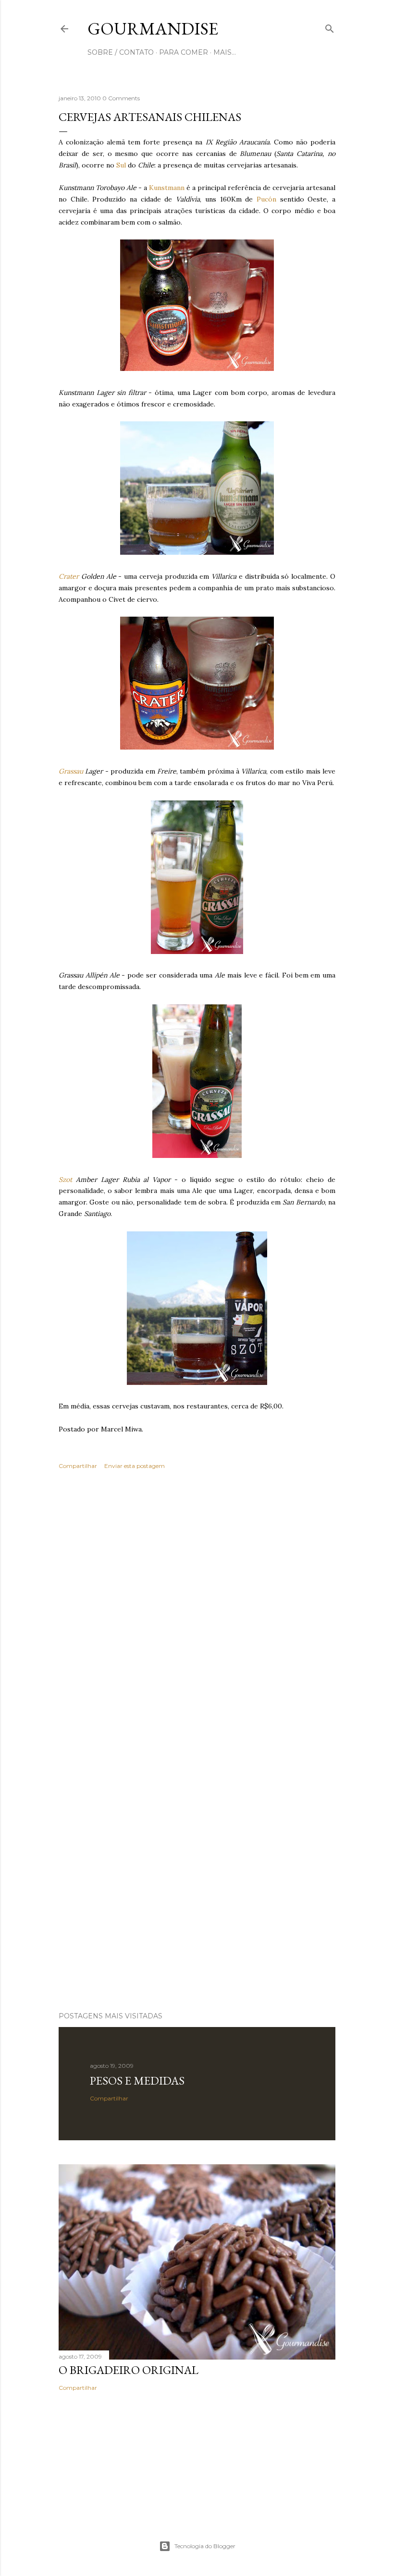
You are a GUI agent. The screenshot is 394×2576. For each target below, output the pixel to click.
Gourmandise (153, 29)
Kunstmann (167, 188)
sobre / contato (121, 52)
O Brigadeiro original (129, 2370)
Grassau (72, 771)
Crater (69, 576)
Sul (121, 165)
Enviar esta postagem (135, 1466)
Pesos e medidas (137, 2081)
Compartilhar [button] (78, 1466)
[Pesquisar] (330, 27)
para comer (184, 52)
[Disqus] (197, 1616)
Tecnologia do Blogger (205, 2546)
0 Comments (121, 98)
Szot (65, 1180)
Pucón (266, 199)
